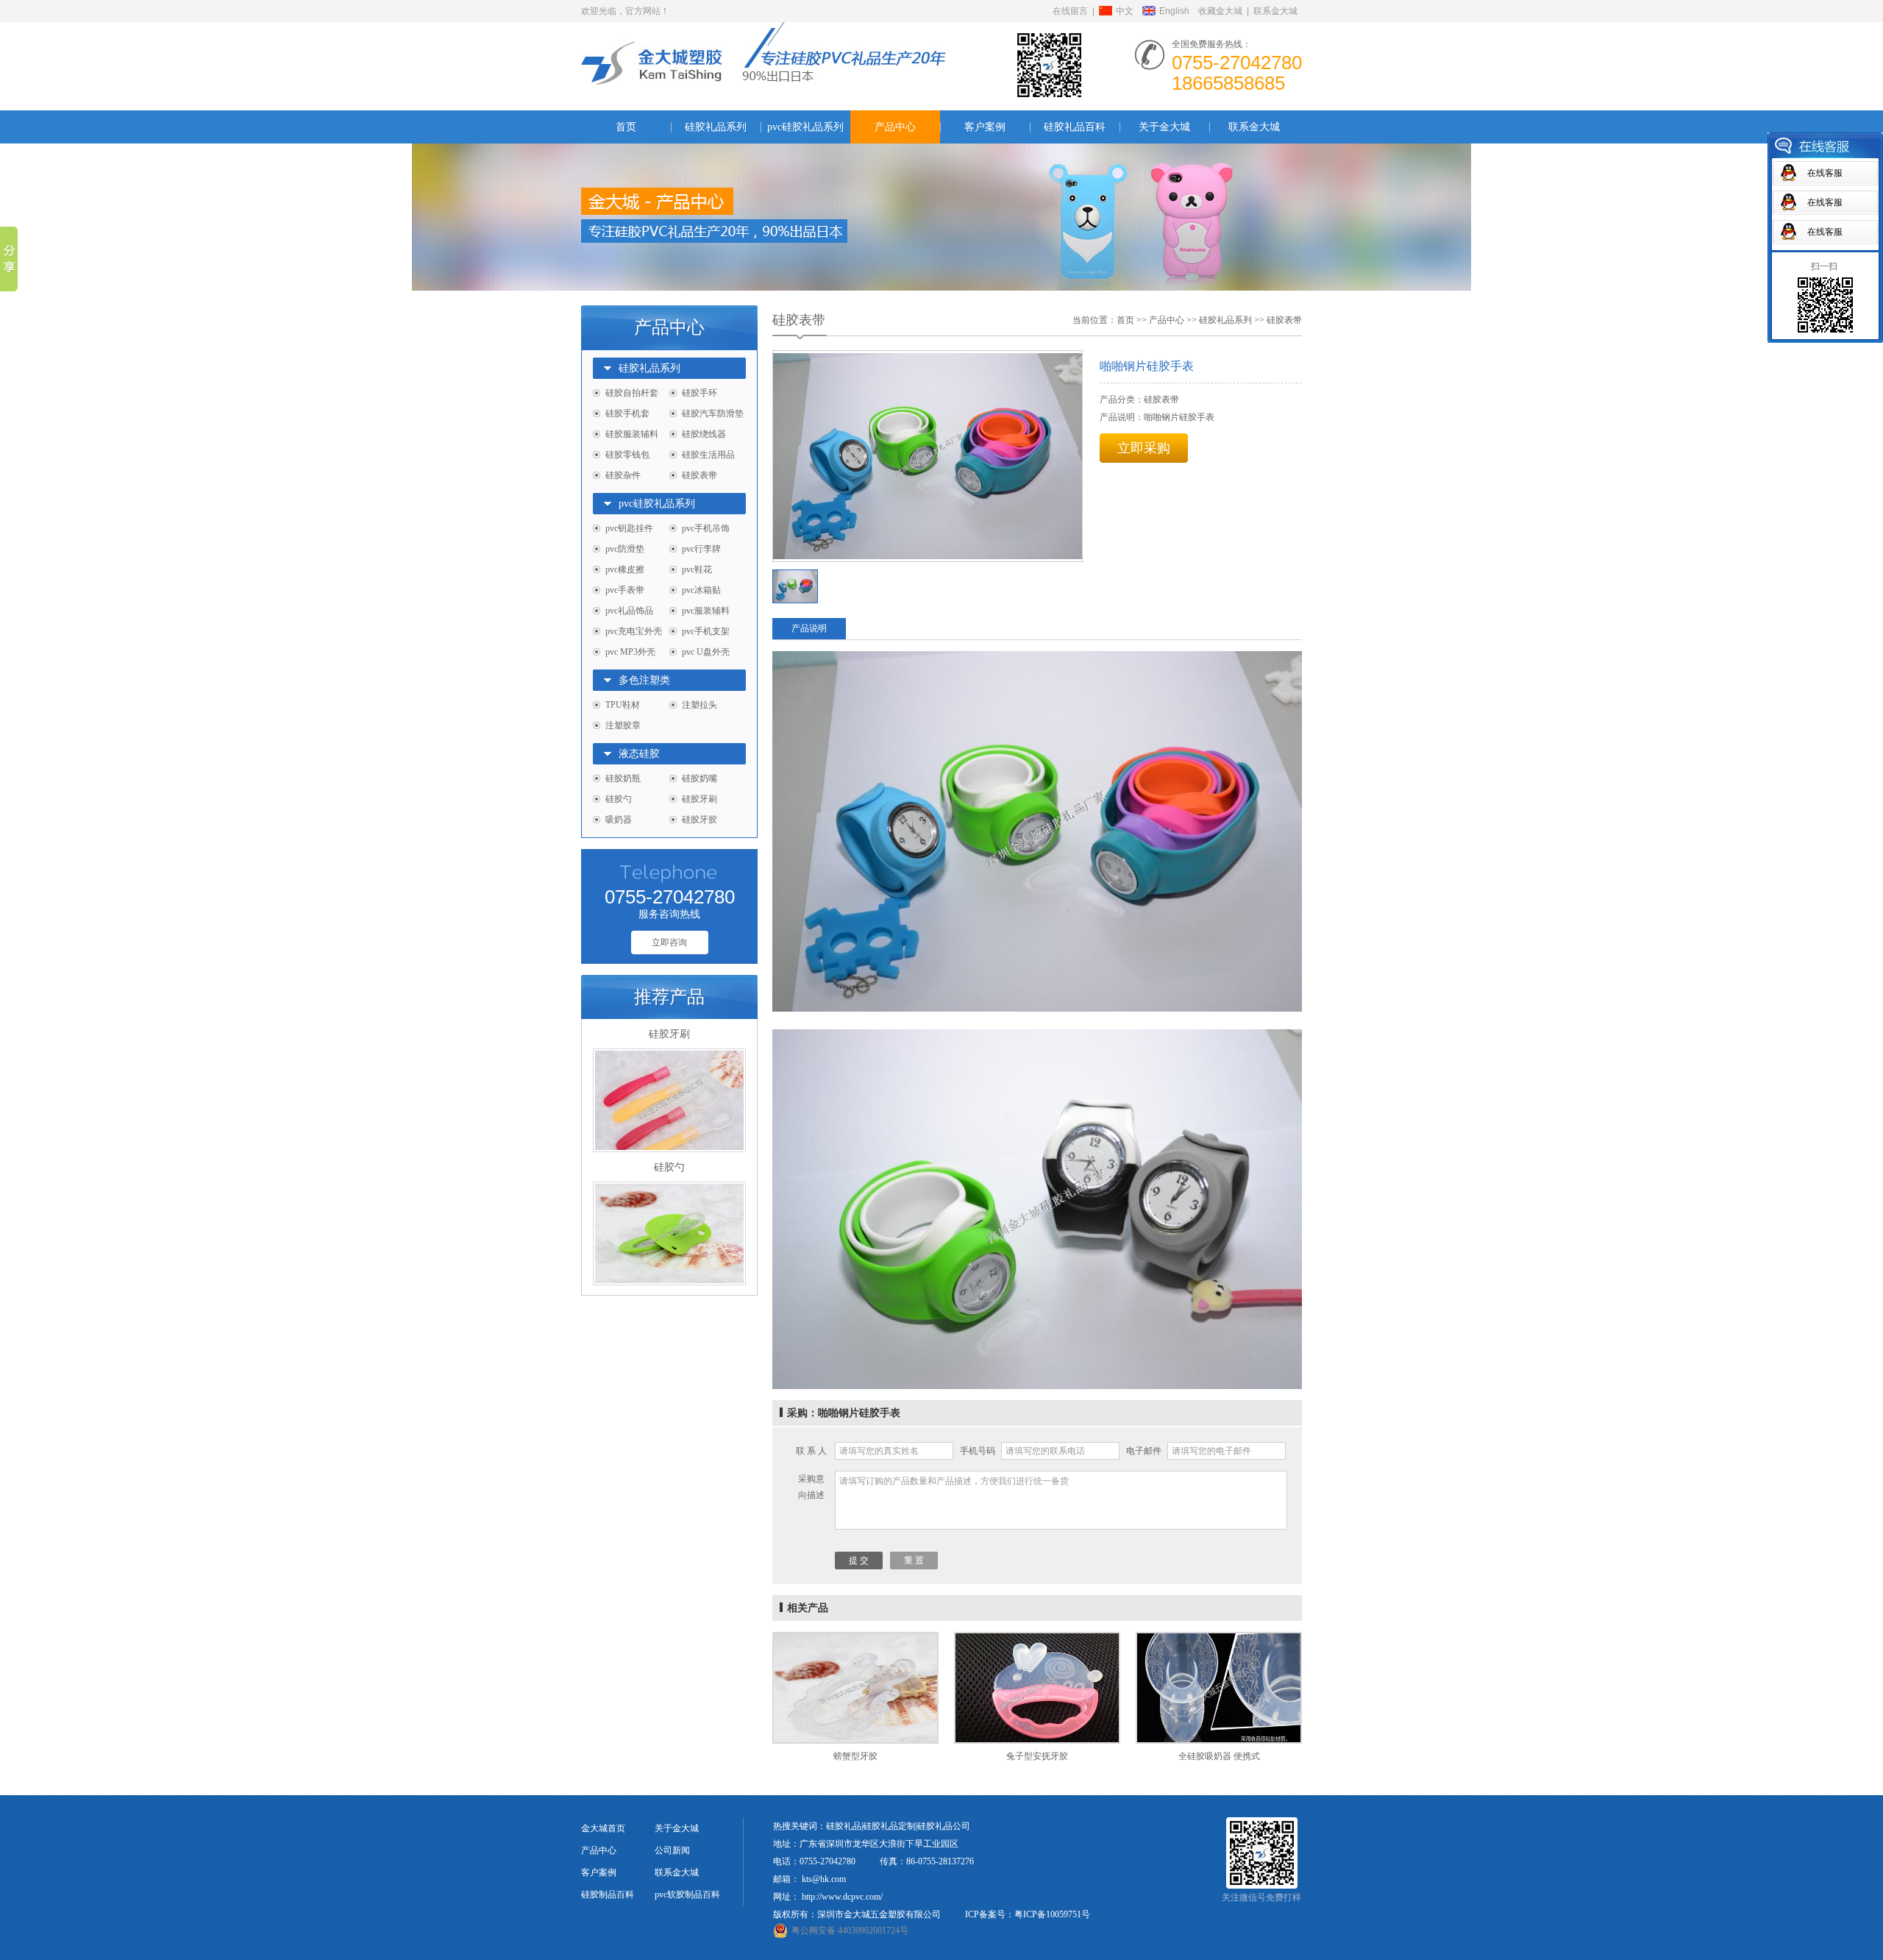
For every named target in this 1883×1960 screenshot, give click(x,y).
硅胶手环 (700, 393)
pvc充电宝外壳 (634, 631)
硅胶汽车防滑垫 (713, 413)
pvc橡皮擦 (625, 569)
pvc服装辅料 (706, 611)
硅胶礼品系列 (716, 127)
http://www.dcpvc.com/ (842, 1897)
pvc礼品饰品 (629, 611)
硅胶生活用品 (708, 455)
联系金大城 (1275, 11)
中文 (1125, 11)
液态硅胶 (639, 754)
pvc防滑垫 (625, 549)
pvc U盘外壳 (706, 652)
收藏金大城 (1220, 11)
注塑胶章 (623, 725)
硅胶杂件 (623, 475)
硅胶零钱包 (627, 455)
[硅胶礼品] (763, 31)
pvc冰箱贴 (701, 590)
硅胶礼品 (844, 1826)
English (1174, 11)
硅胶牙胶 (700, 820)
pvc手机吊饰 (706, 528)
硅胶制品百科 (608, 1895)
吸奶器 (619, 820)
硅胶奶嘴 (700, 778)
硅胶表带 (700, 475)
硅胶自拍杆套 (632, 393)
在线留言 (1070, 11)
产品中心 (895, 127)
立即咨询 (669, 942)
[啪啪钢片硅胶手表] (928, 456)
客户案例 (985, 127)
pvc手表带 (625, 590)
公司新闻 (672, 1850)
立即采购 (1144, 448)
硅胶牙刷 (700, 799)
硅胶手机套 (627, 413)
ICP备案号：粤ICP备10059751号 (1028, 1914)
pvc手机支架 (706, 631)
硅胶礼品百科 (1075, 127)
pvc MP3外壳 (630, 652)
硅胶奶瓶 (623, 778)
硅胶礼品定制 (889, 1826)
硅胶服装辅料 (632, 434)
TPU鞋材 (623, 705)
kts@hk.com (824, 1879)
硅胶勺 (619, 799)
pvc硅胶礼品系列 (805, 127)
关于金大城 (1164, 127)
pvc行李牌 (701, 549)
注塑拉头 (700, 705)
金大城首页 (603, 1828)
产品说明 (809, 628)
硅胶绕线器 (704, 434)
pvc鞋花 (697, 569)
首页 (626, 127)
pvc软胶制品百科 (687, 1895)
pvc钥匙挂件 (629, 528)
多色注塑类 (644, 680)
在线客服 (1825, 173)
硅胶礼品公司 (944, 1826)
